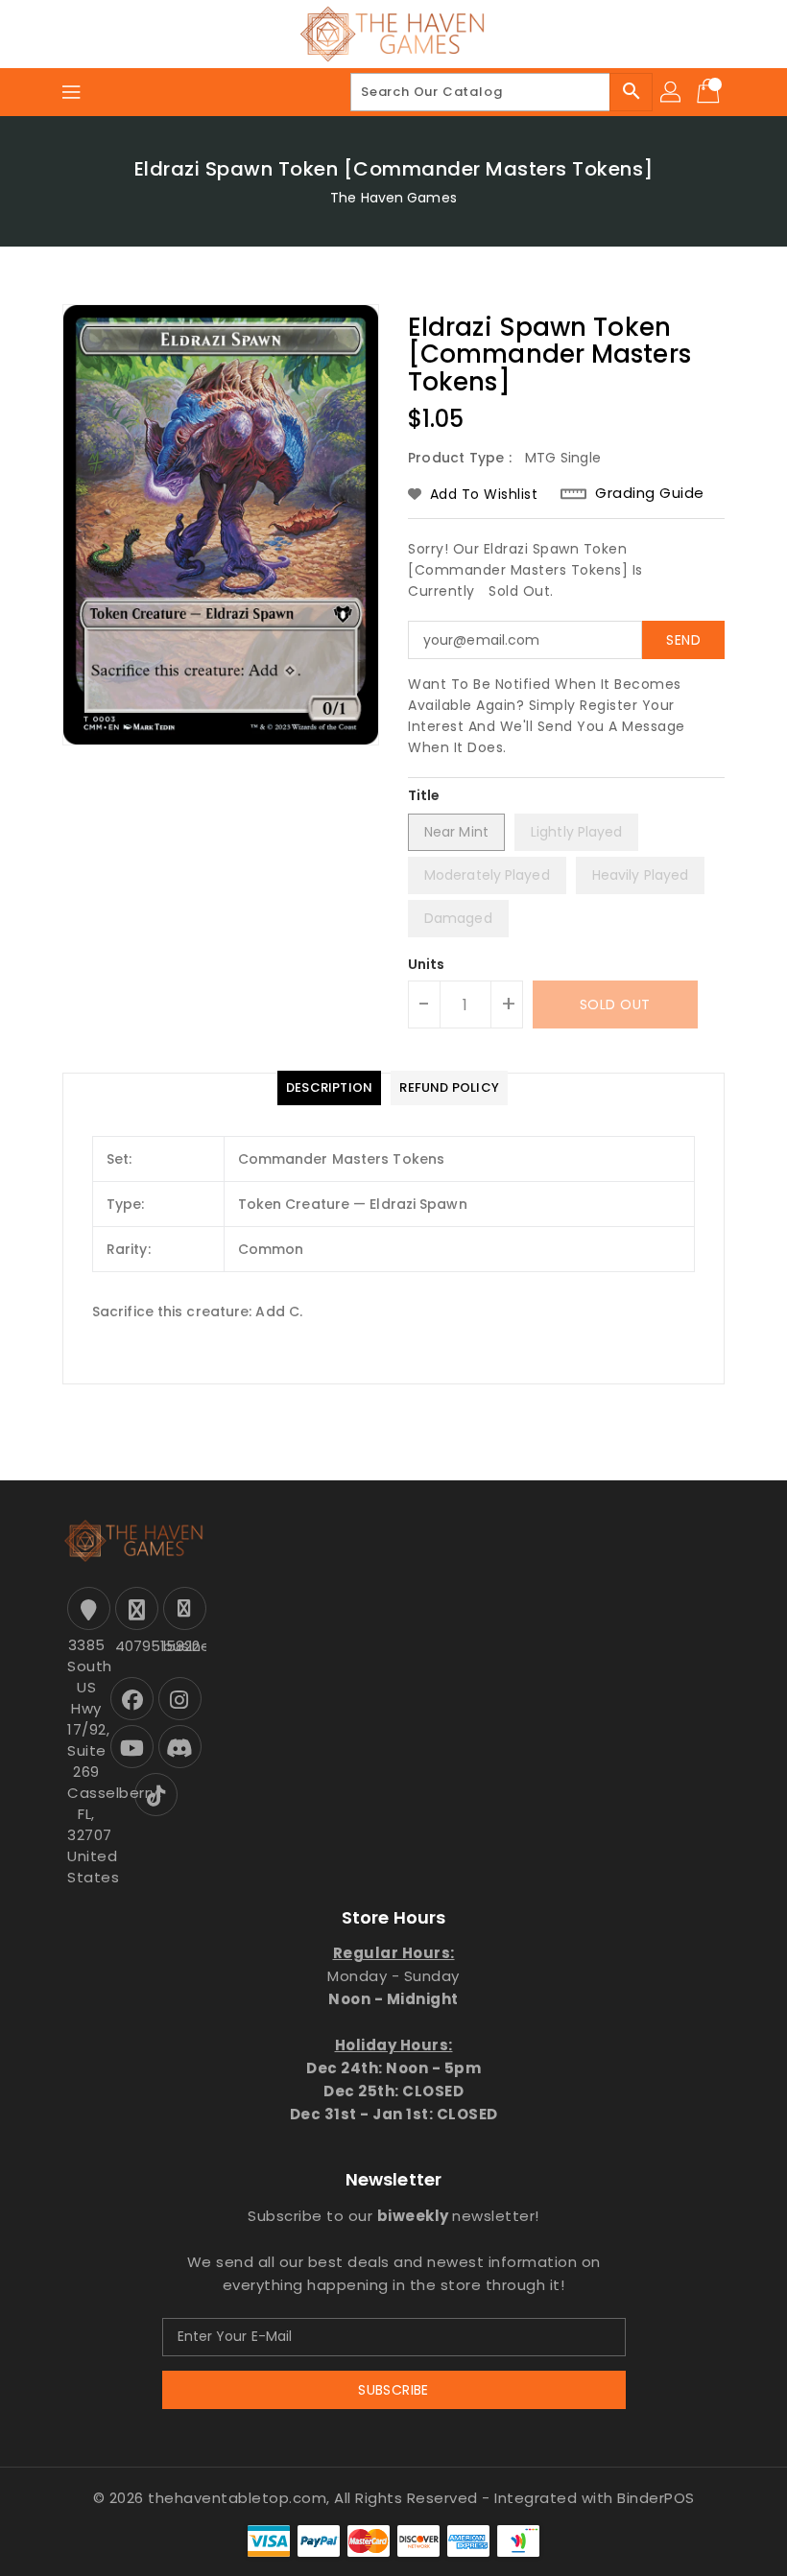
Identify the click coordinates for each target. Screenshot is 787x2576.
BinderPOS (656, 2498)
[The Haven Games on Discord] (180, 1747)
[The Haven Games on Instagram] (180, 1699)
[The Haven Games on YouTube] (132, 1747)
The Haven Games (393, 198)
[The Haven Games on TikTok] (156, 1795)
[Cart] (710, 92)
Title (424, 795)
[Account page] (672, 92)
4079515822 (134, 1646)
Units (427, 964)
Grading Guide (650, 493)
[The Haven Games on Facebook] (132, 1699)
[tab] (329, 1088)
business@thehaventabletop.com (182, 1646)
